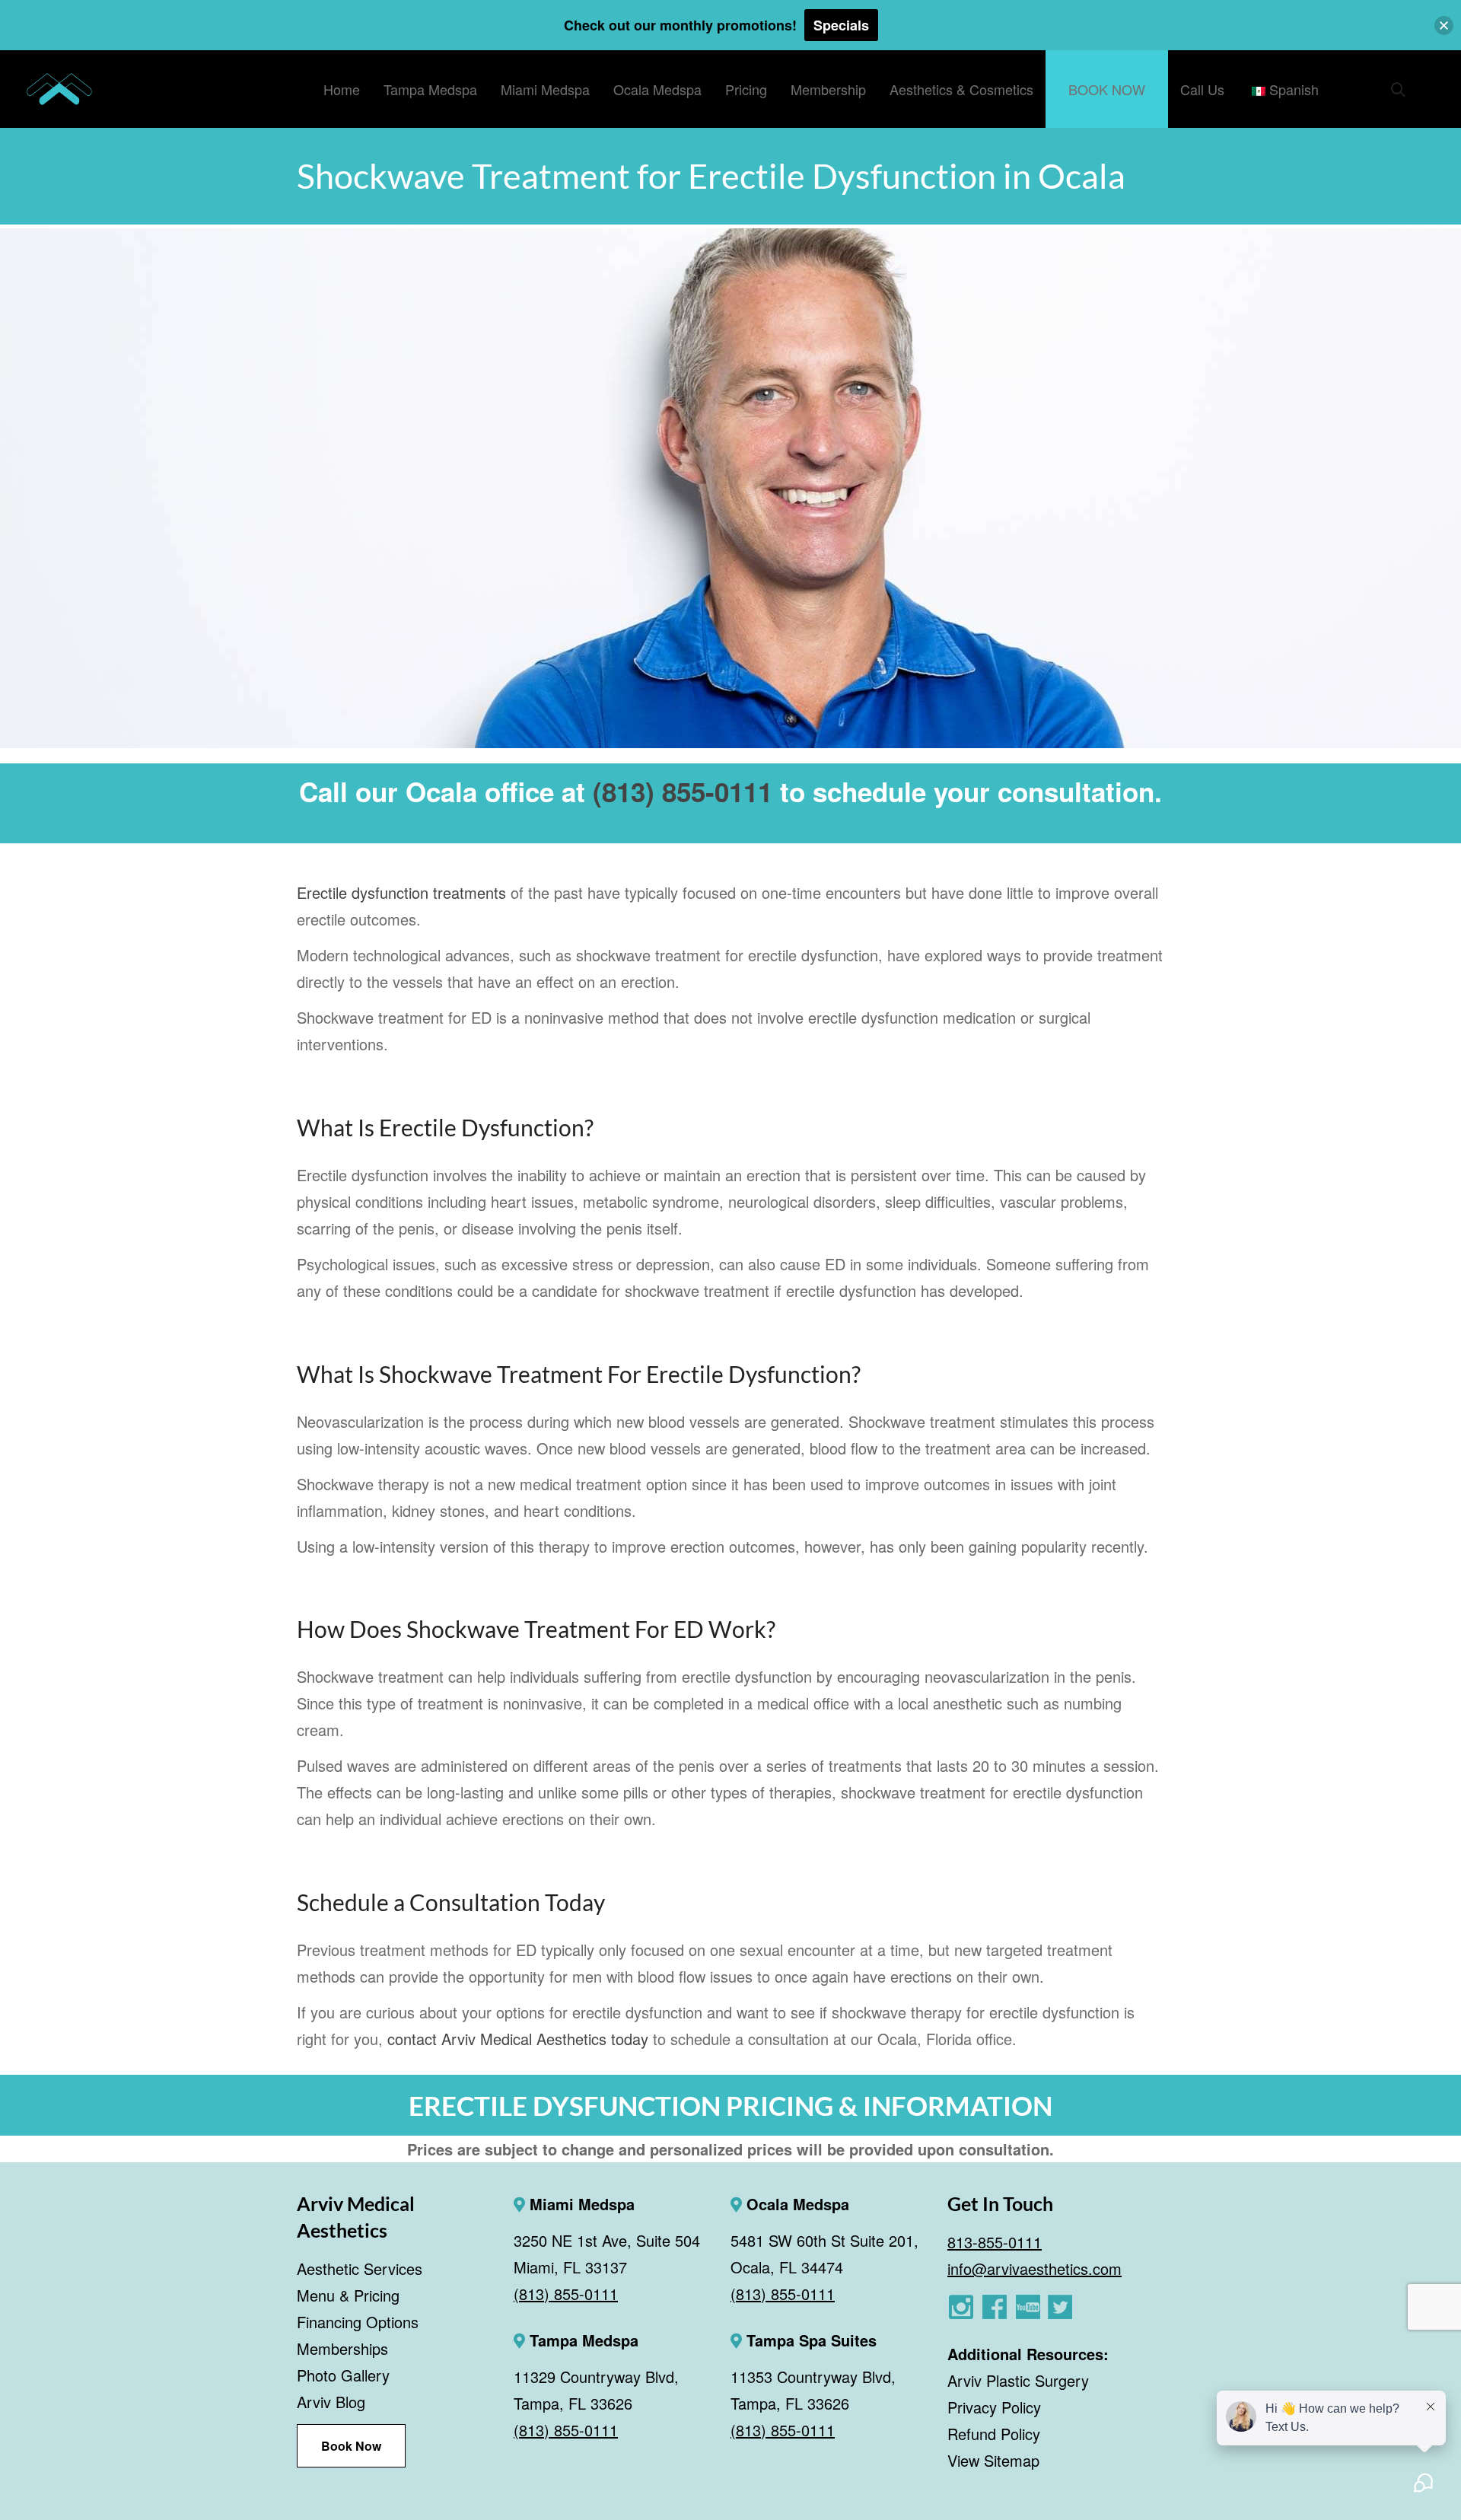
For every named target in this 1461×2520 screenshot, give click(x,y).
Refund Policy (994, 2434)
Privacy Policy (994, 2407)
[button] (1444, 25)
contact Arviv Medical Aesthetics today (518, 2039)
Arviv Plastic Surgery (1018, 2380)
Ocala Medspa (796, 2204)
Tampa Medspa (582, 2340)
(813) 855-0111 (683, 792)
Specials (841, 25)
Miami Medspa (580, 2204)
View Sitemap (993, 2460)
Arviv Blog (331, 2402)
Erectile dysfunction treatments (401, 892)
